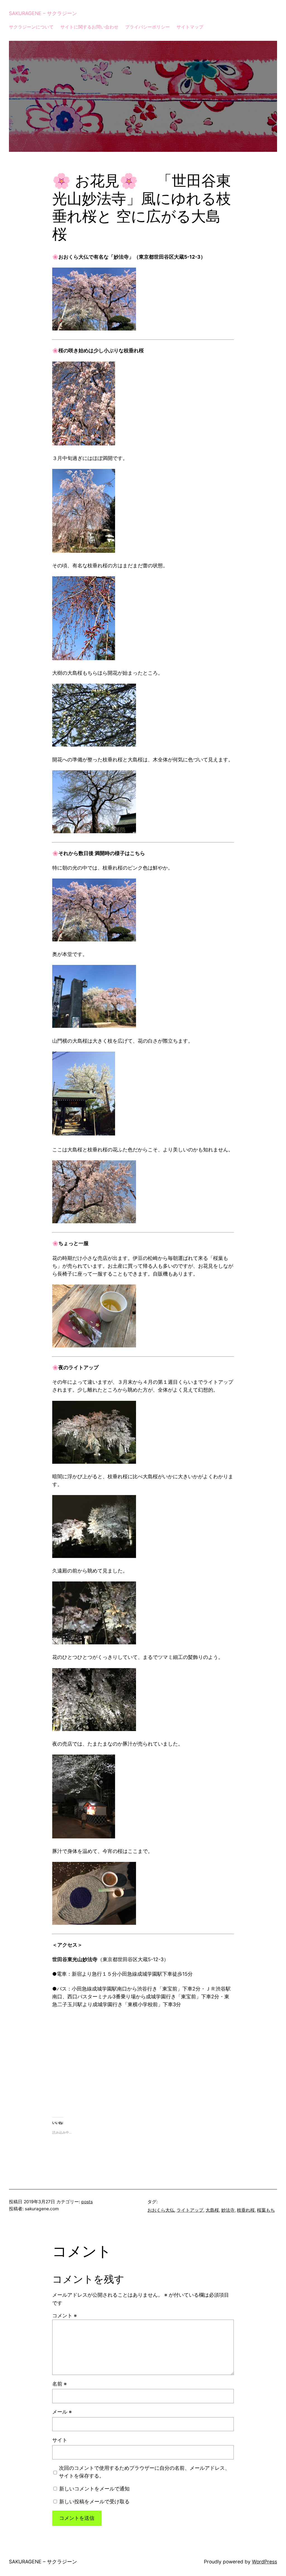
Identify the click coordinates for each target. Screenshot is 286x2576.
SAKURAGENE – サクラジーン (43, 13)
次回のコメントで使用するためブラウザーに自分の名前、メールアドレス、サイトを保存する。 (144, 2472)
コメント (65, 2316)
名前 (59, 2384)
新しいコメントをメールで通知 (94, 2489)
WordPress (264, 2562)
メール (62, 2412)
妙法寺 (228, 2210)
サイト (60, 2440)
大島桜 (212, 2210)
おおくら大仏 (161, 2210)
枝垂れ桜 (246, 2210)
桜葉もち (266, 2210)
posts (87, 2202)
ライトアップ (190, 2210)
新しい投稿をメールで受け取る (94, 2501)
